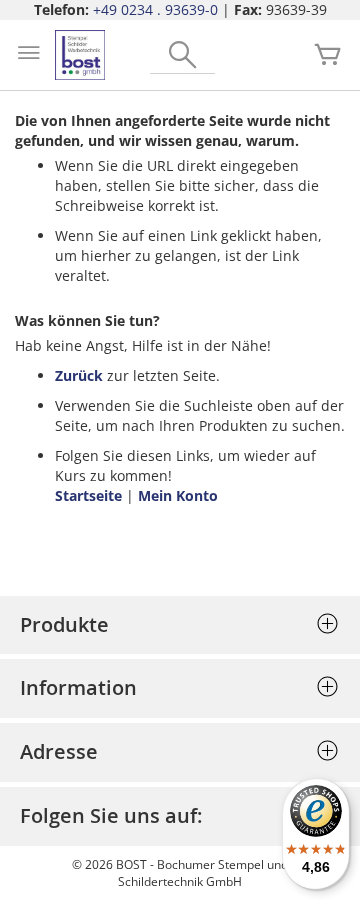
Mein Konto (178, 495)
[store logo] (80, 55)
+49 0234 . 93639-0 (155, 9)
